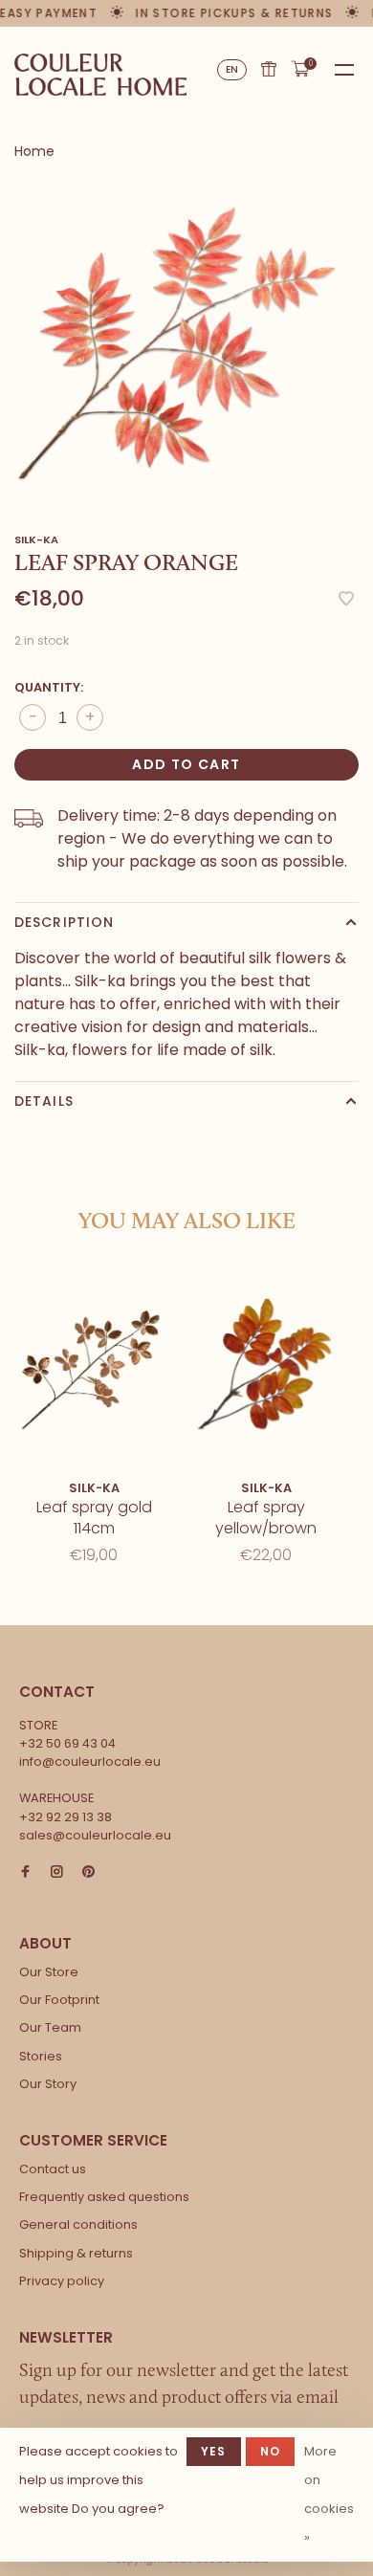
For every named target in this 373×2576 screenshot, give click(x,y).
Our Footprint (59, 2000)
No (270, 2451)
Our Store (49, 1972)
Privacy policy (62, 2281)
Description (64, 922)
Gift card (269, 69)
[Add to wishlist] (346, 600)
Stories (41, 2056)
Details (44, 1101)
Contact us (53, 2169)
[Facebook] (25, 1872)
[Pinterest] (88, 1872)
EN (232, 69)
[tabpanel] (186, 338)
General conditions (78, 2224)
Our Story (48, 2084)
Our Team (50, 2027)
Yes (214, 2451)
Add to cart (186, 764)
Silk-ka (36, 539)
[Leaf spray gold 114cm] (94, 1365)
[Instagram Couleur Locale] (57, 1872)
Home (34, 151)
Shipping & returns (76, 2253)
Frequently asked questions (104, 2197)
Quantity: (49, 687)
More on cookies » (329, 2494)
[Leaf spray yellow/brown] (266, 1365)
